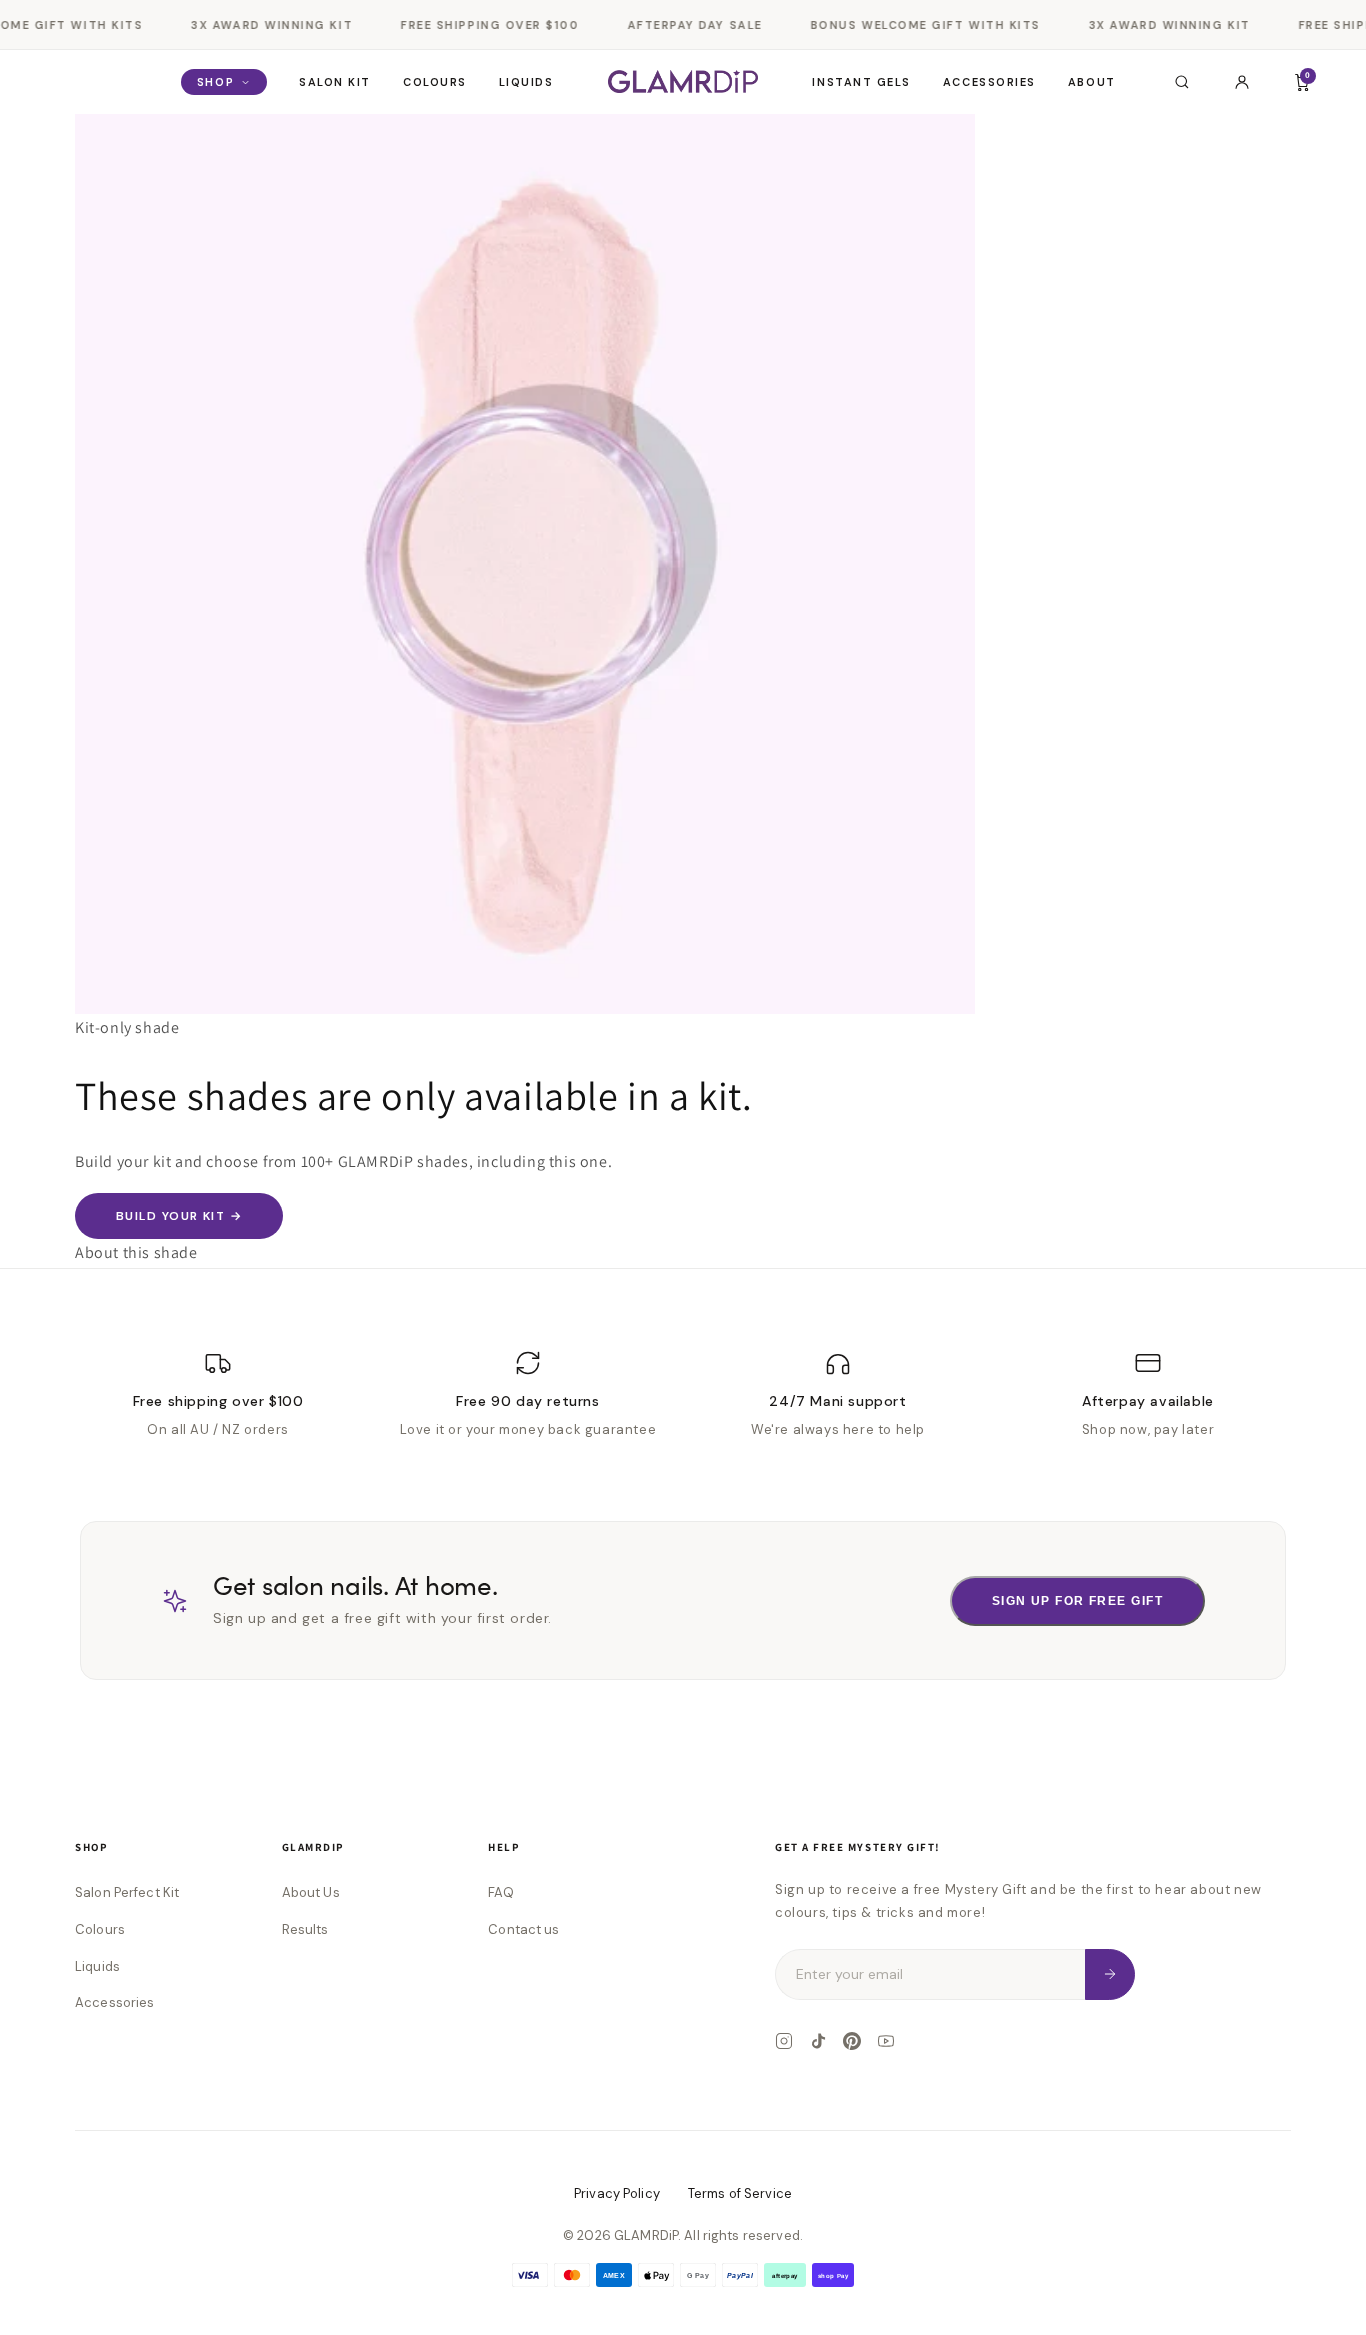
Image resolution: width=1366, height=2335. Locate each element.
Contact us (523, 1929)
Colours (435, 82)
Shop (215, 82)
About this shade (136, 1252)
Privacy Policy (617, 2193)
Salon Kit (335, 82)
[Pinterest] (852, 2041)
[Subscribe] (1110, 1974)
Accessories (989, 82)
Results (305, 1929)
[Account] (1242, 82)
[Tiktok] (818, 2041)
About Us (311, 1892)
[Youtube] (886, 2041)
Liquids (526, 82)
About (1092, 82)
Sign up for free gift (1077, 1601)
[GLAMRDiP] (683, 81)
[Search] (1182, 82)
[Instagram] (784, 2041)
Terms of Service (740, 2193)
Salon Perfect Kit (127, 1892)
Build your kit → (179, 1216)
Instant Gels (861, 82)
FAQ (500, 1892)
